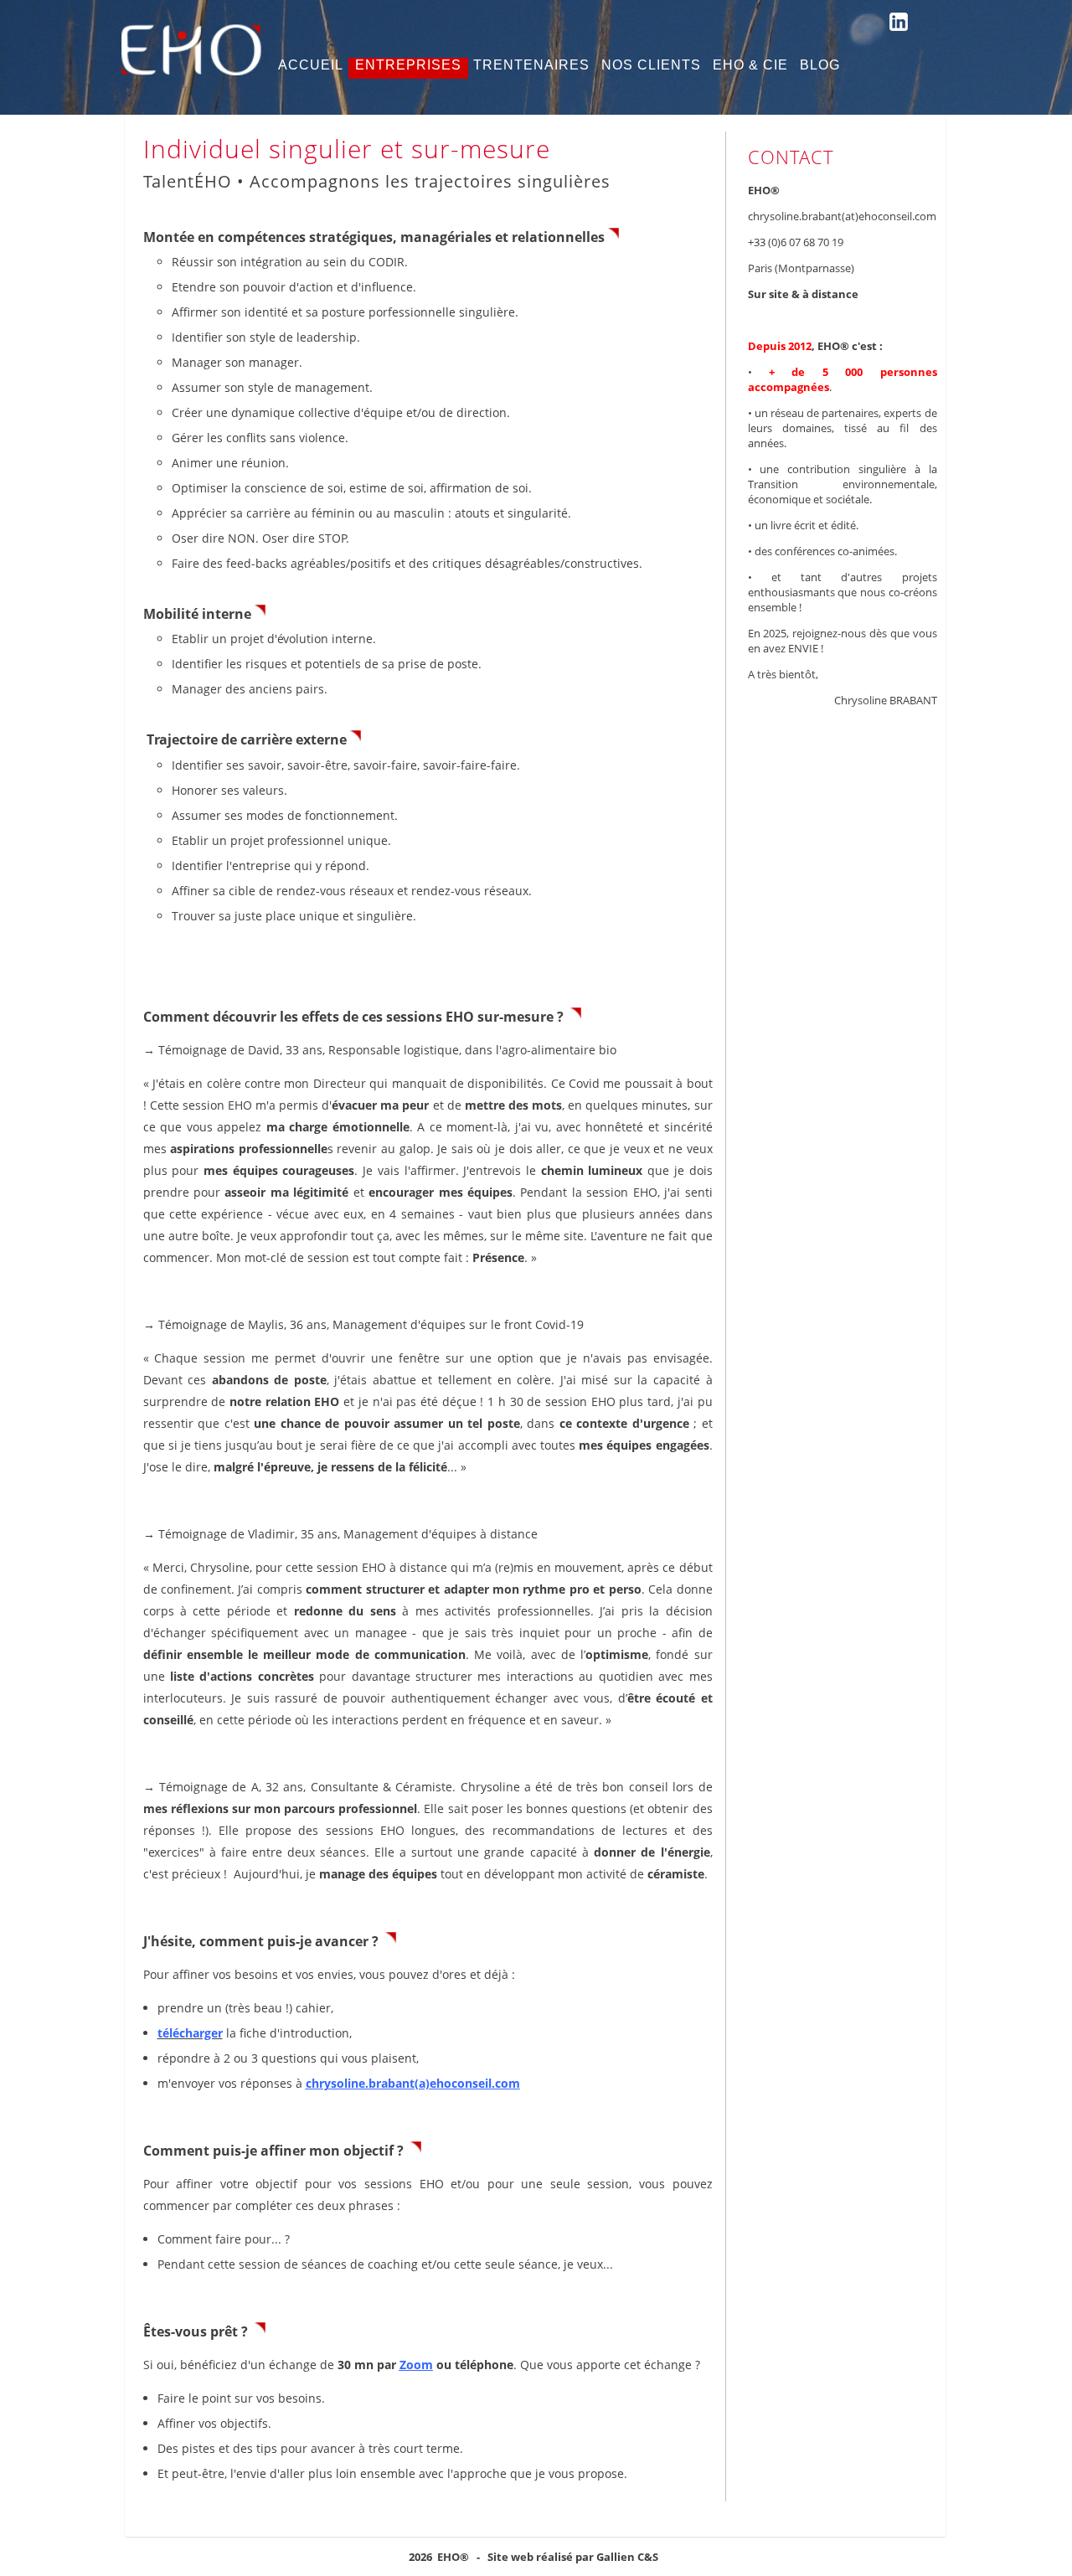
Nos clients (651, 65)
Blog (820, 65)
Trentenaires (531, 65)
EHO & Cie (750, 65)
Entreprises (408, 65)
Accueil (311, 65)
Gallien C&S (627, 2557)
